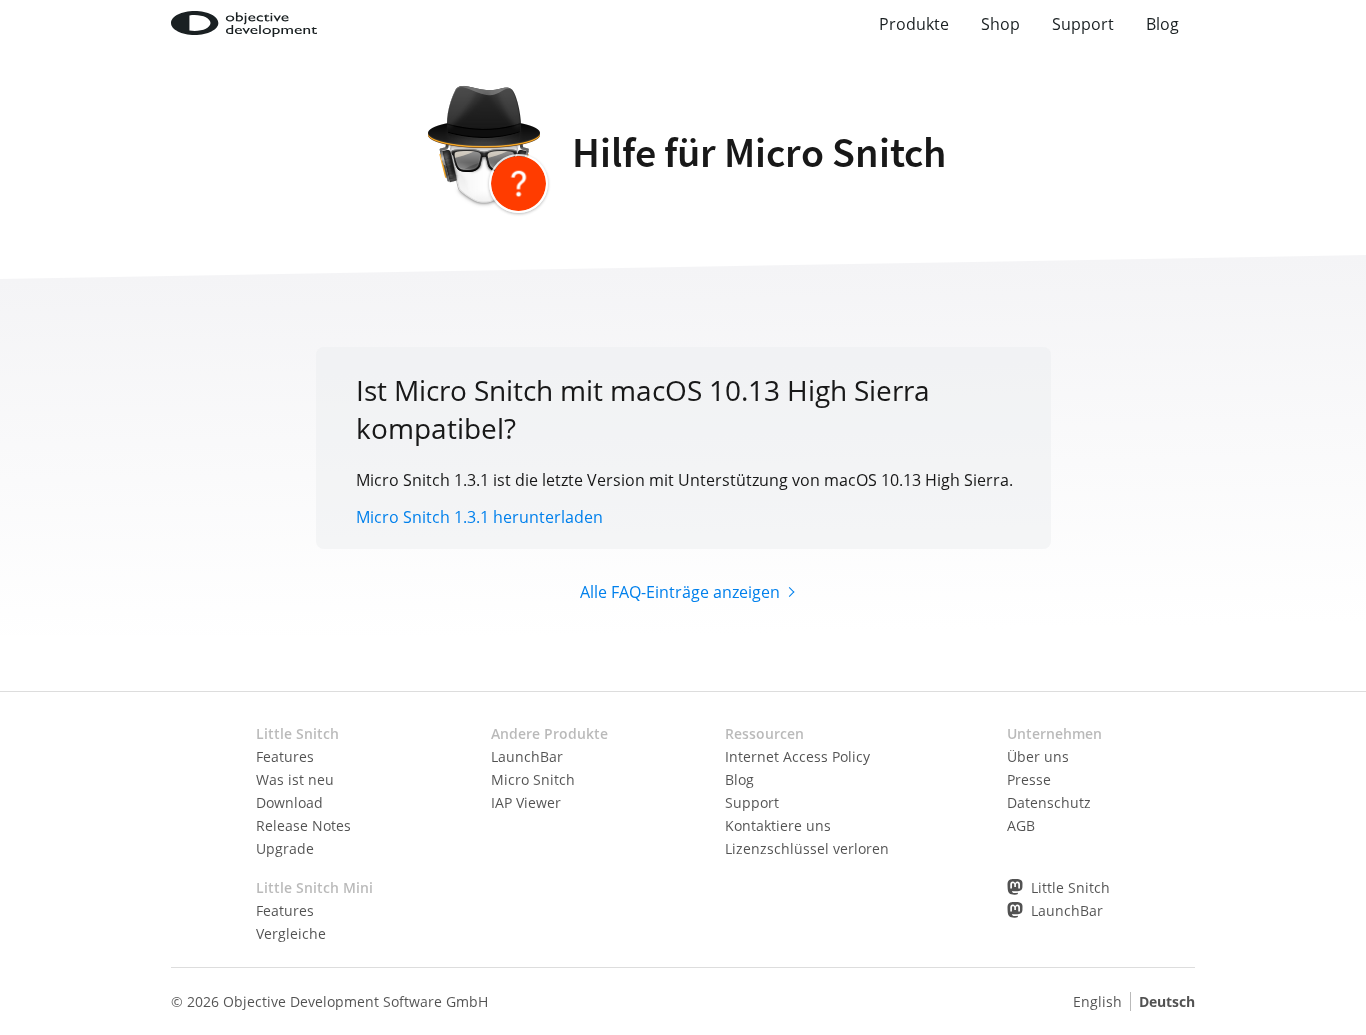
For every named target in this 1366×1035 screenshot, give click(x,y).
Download (289, 802)
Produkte (914, 24)
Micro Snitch (533, 779)
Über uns (1038, 756)
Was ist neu (295, 779)
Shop (1000, 24)
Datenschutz (1049, 802)
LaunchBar (527, 756)
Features (285, 756)
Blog (1162, 24)
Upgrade (285, 848)
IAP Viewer (526, 802)
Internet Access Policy (797, 756)
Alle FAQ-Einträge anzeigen (680, 592)
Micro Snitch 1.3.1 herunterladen (479, 517)
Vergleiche (291, 933)
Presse (1029, 779)
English (1097, 1001)
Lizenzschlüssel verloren (807, 848)
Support (1083, 24)
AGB (1021, 825)
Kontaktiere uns (778, 825)
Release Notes (303, 825)
